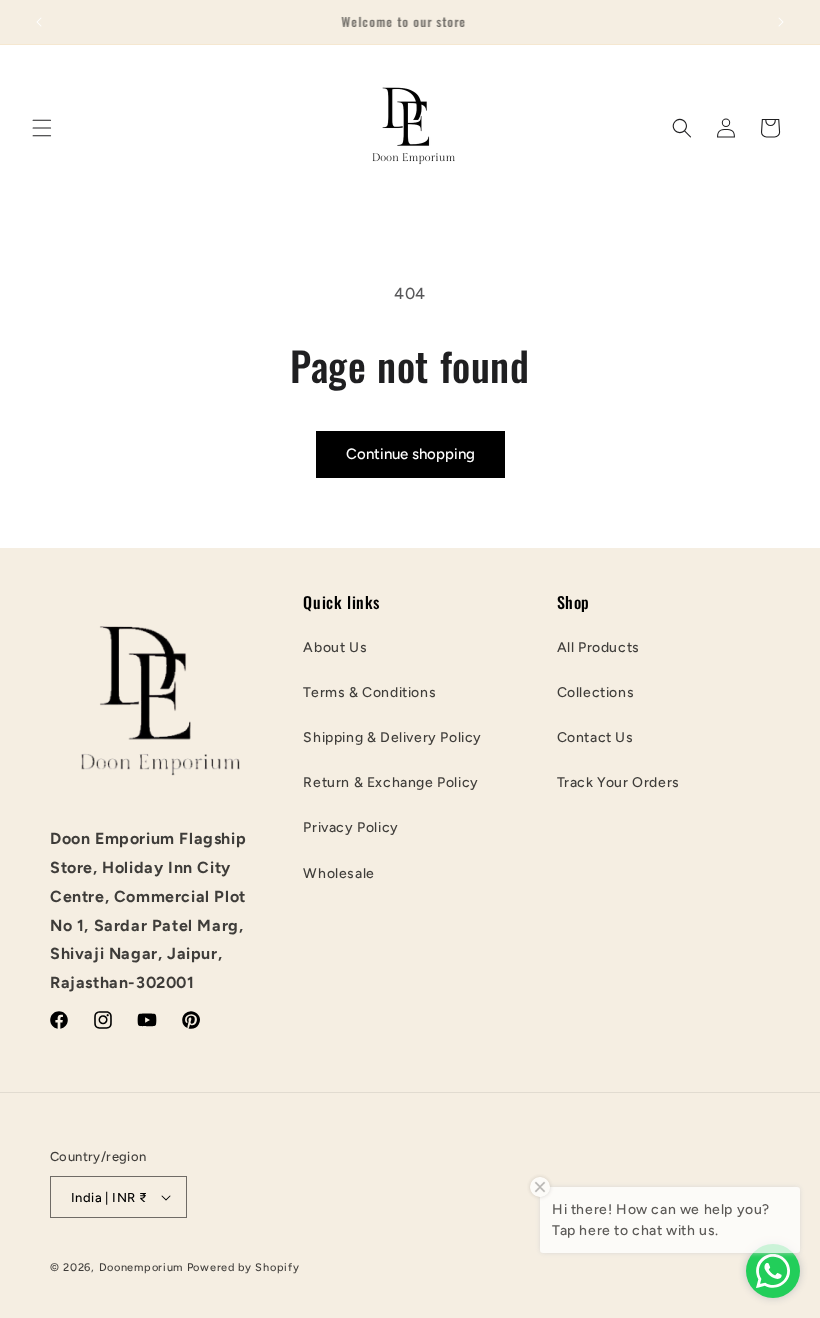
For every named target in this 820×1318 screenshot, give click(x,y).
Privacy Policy (350, 827)
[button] (42, 128)
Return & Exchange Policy (390, 782)
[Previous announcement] (39, 22)
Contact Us (595, 737)
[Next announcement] (781, 22)
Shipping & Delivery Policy (392, 737)
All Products (598, 647)
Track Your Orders (618, 782)
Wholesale (338, 873)
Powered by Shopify (243, 1267)
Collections (596, 692)
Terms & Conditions (369, 692)
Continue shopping (410, 454)
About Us (335, 647)
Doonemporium (141, 1267)
